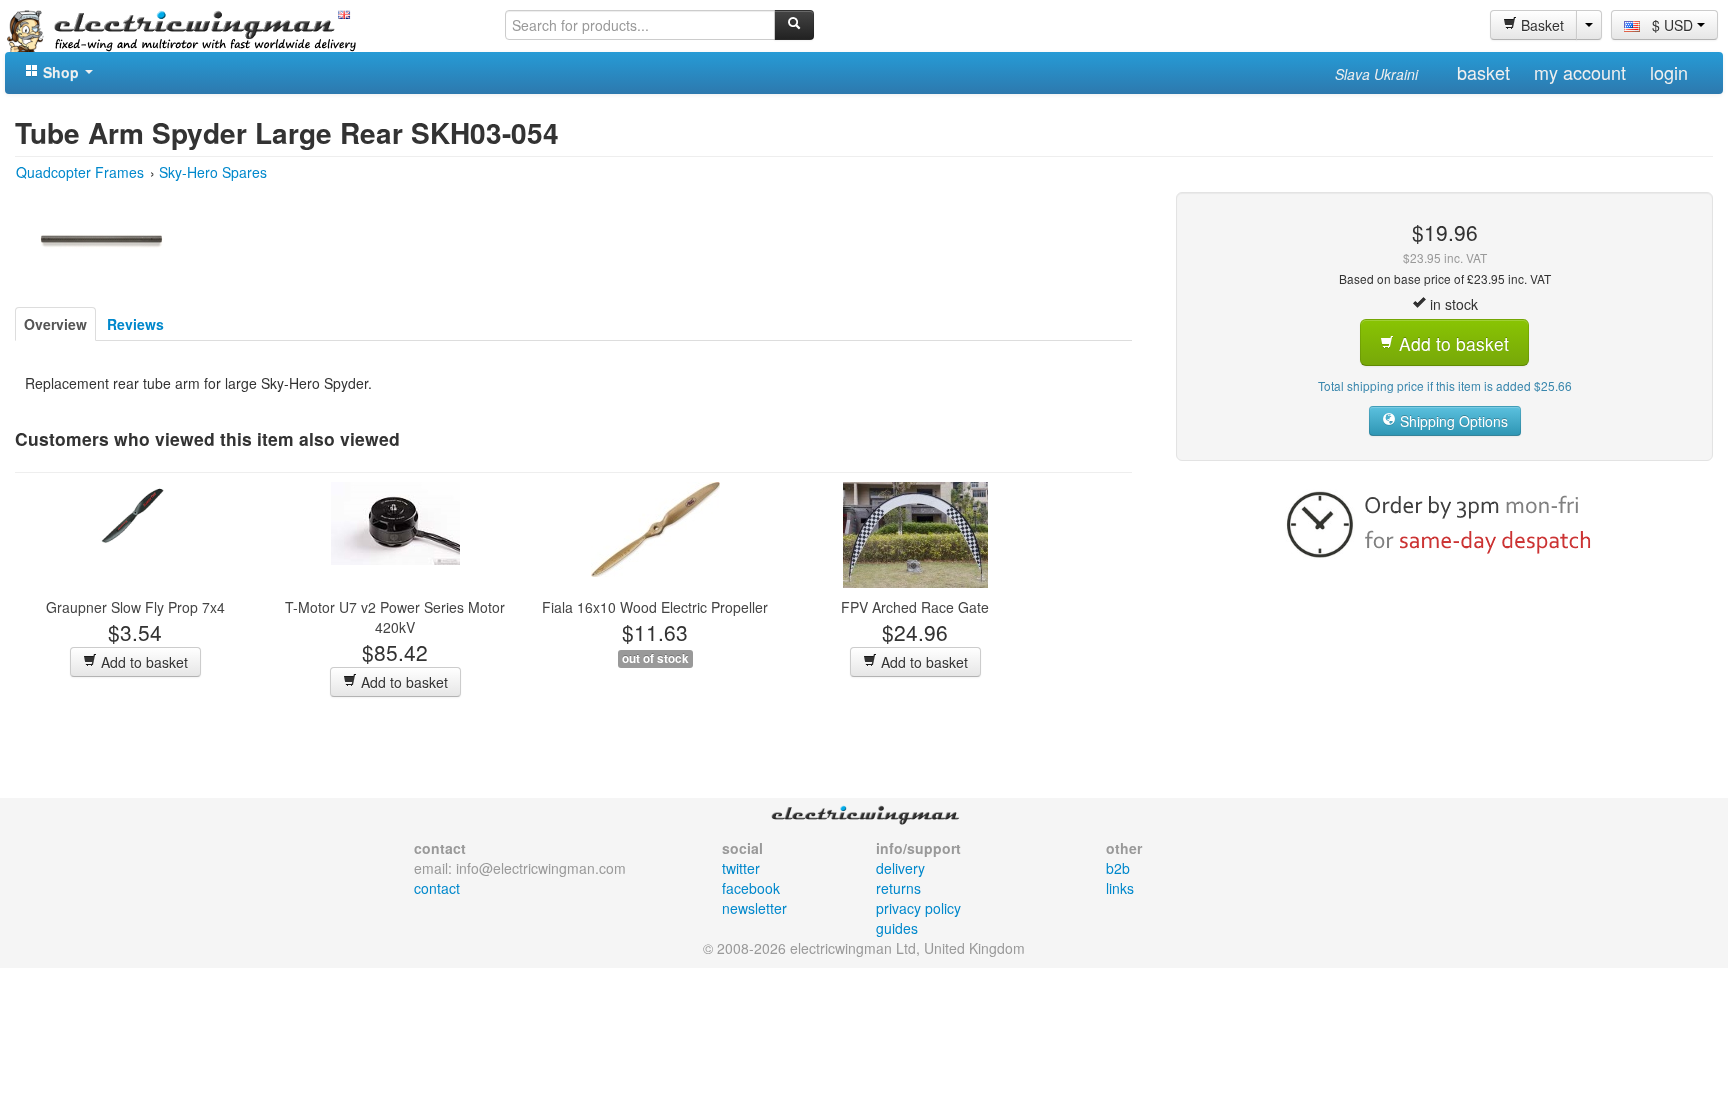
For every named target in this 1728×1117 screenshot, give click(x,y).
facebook (751, 888)
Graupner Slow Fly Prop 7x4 (135, 607)
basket (1483, 72)
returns (898, 888)
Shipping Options (1452, 421)
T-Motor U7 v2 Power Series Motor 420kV (395, 617)
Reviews (135, 324)
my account (1580, 72)
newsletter (754, 908)
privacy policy (918, 908)
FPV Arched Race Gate (915, 607)
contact (437, 888)
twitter (741, 868)
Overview (55, 324)
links (1120, 888)
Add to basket (142, 662)
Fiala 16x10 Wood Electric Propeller (655, 607)
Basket (1540, 25)
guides (897, 928)
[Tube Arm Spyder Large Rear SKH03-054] (101, 239)
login (1669, 72)
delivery (900, 868)
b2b (1118, 868)
